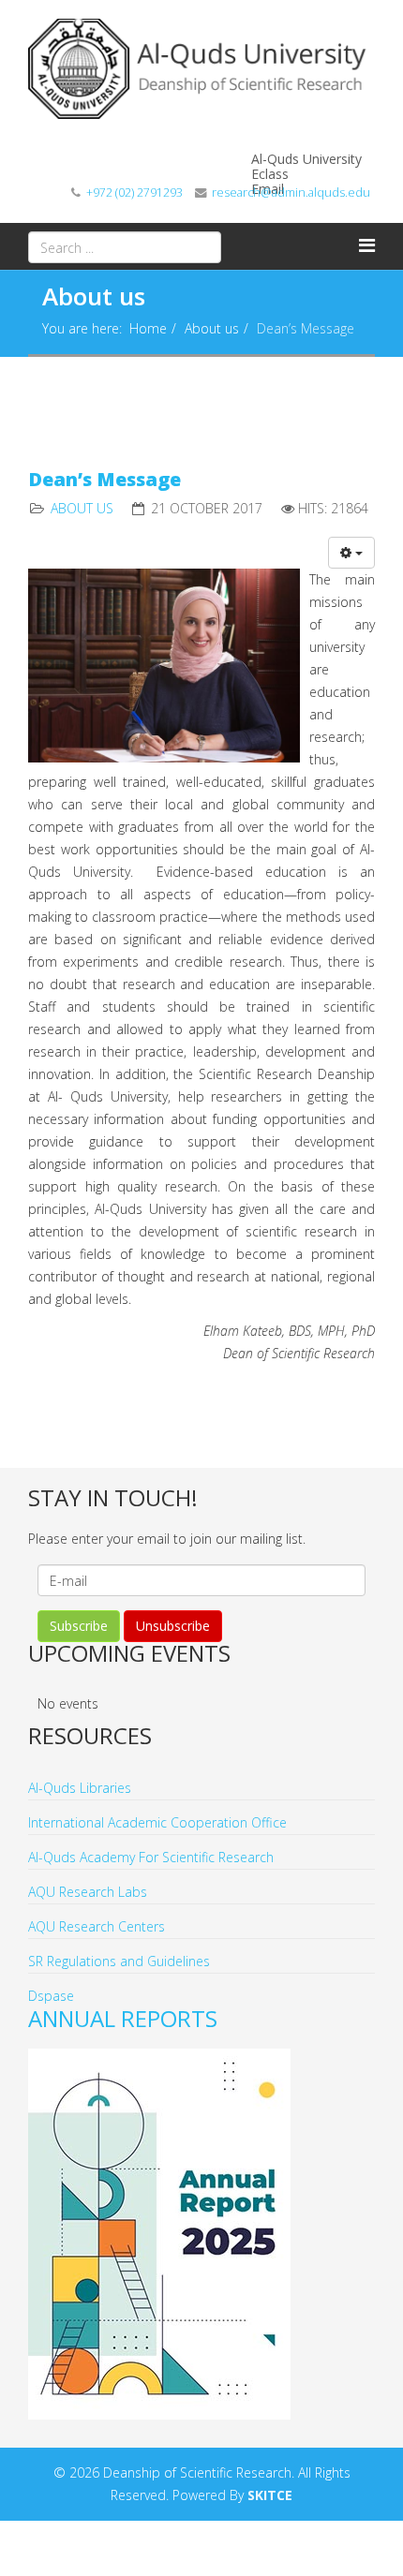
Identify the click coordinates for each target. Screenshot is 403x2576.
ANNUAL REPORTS (123, 2018)
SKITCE (270, 2495)
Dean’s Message (104, 479)
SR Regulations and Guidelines (119, 1961)
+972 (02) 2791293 (134, 192)
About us (212, 328)
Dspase (51, 1996)
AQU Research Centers (97, 1926)
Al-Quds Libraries (80, 1788)
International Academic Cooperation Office (157, 1822)
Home (148, 328)
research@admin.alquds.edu (291, 192)
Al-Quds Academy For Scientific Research (151, 1857)
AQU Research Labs (88, 1892)
